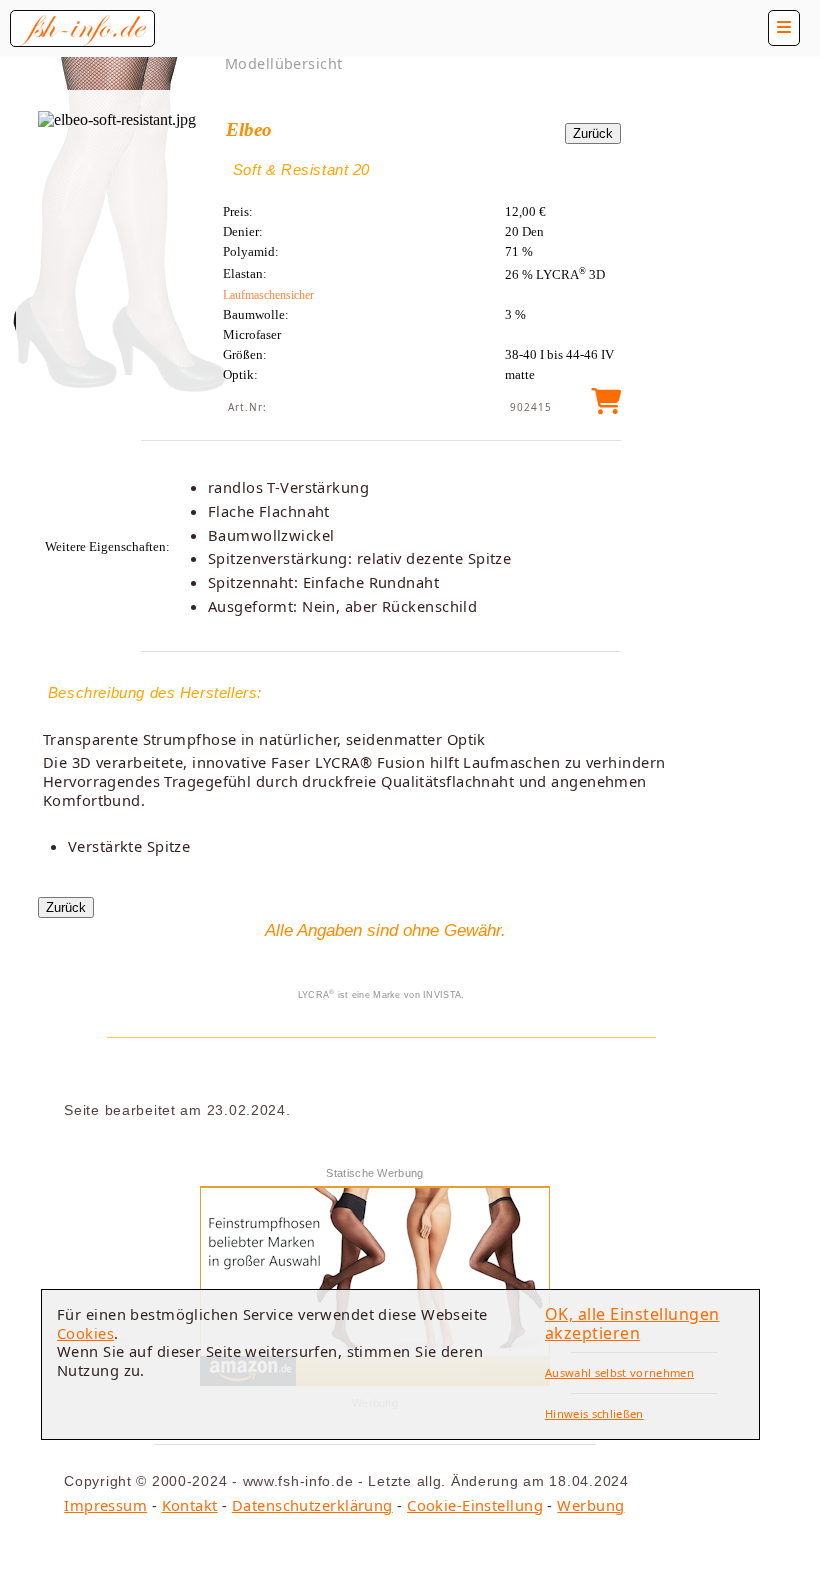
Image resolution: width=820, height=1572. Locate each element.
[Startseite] (82, 28)
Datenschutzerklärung (312, 1505)
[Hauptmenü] (784, 28)
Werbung (590, 1505)
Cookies (85, 1333)
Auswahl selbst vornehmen (619, 1372)
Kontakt (190, 1505)
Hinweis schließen (594, 1413)
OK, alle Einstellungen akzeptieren (632, 1323)
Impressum (105, 1505)
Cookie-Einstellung (475, 1505)
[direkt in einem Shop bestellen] (606, 406)
